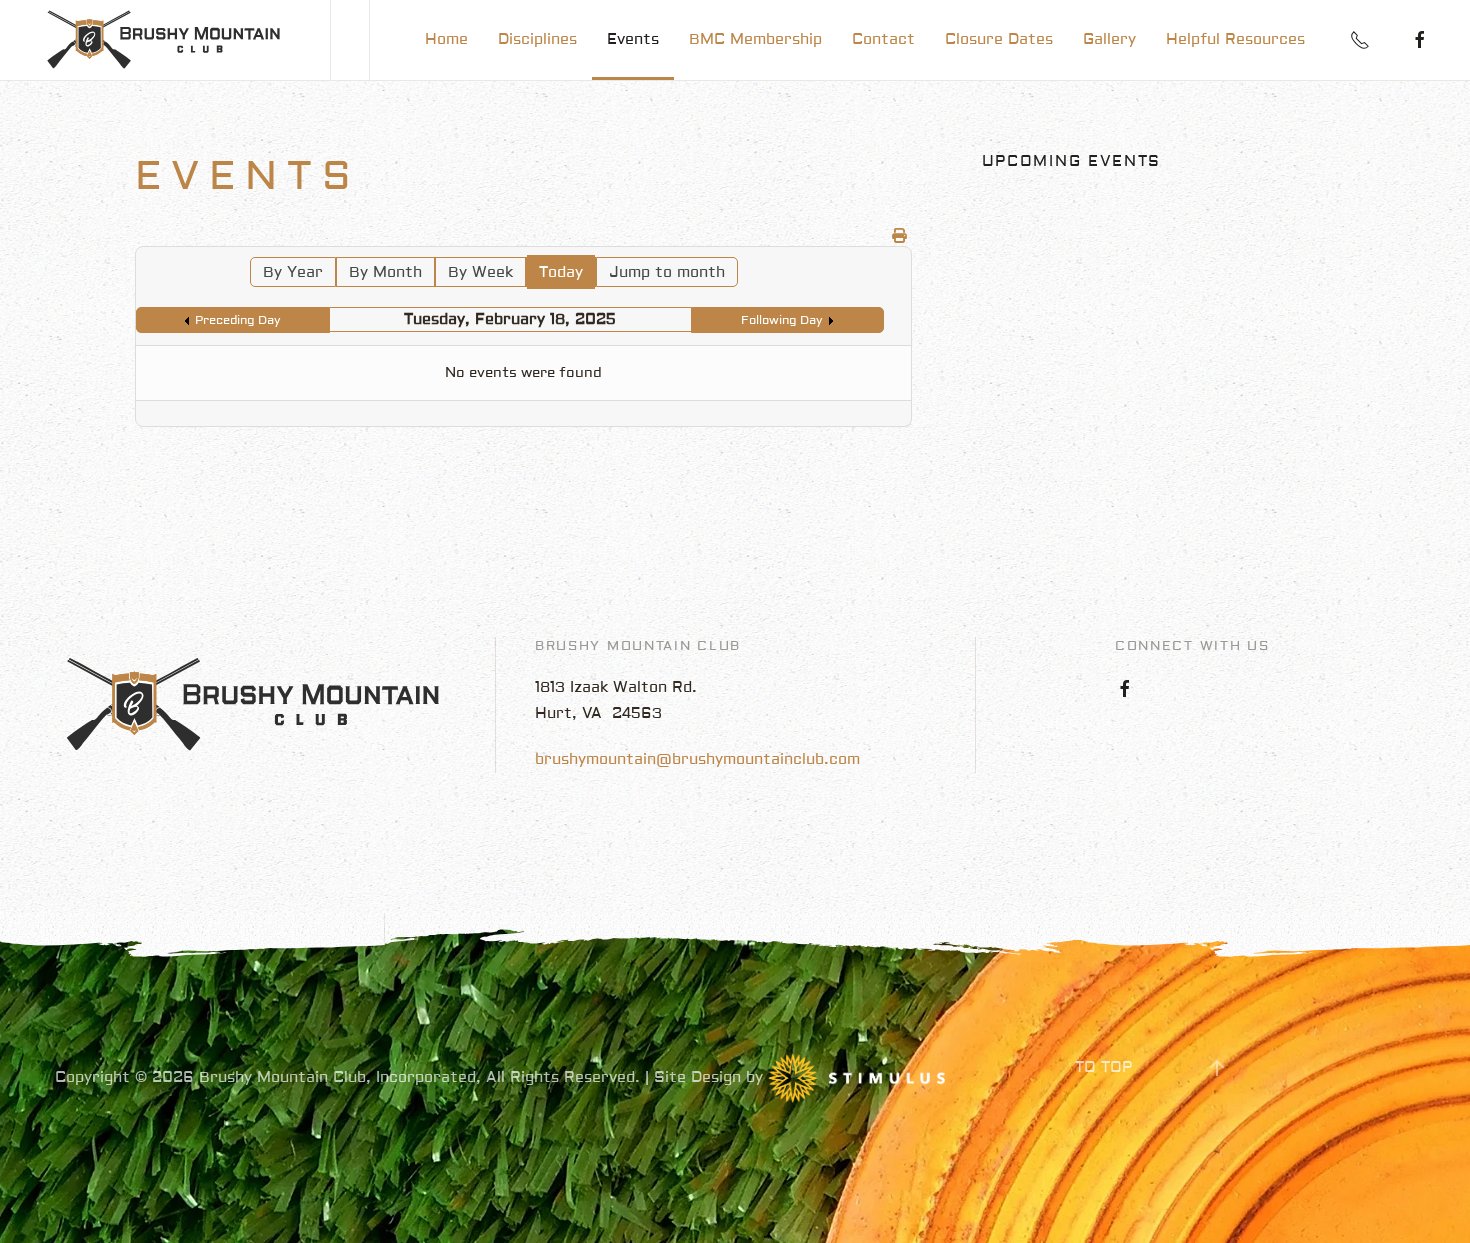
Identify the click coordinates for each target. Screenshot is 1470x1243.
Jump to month (667, 272)
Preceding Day (238, 320)
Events (633, 39)
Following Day (782, 320)
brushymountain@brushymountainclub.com (697, 759)
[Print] (899, 236)
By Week (480, 272)
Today (561, 272)
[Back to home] (165, 40)
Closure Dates (999, 39)
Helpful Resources (1235, 39)
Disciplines (537, 39)
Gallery (1109, 39)
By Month (385, 272)
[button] (1217, 1068)
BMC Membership (755, 39)
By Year (293, 272)
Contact (883, 39)
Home (446, 39)
